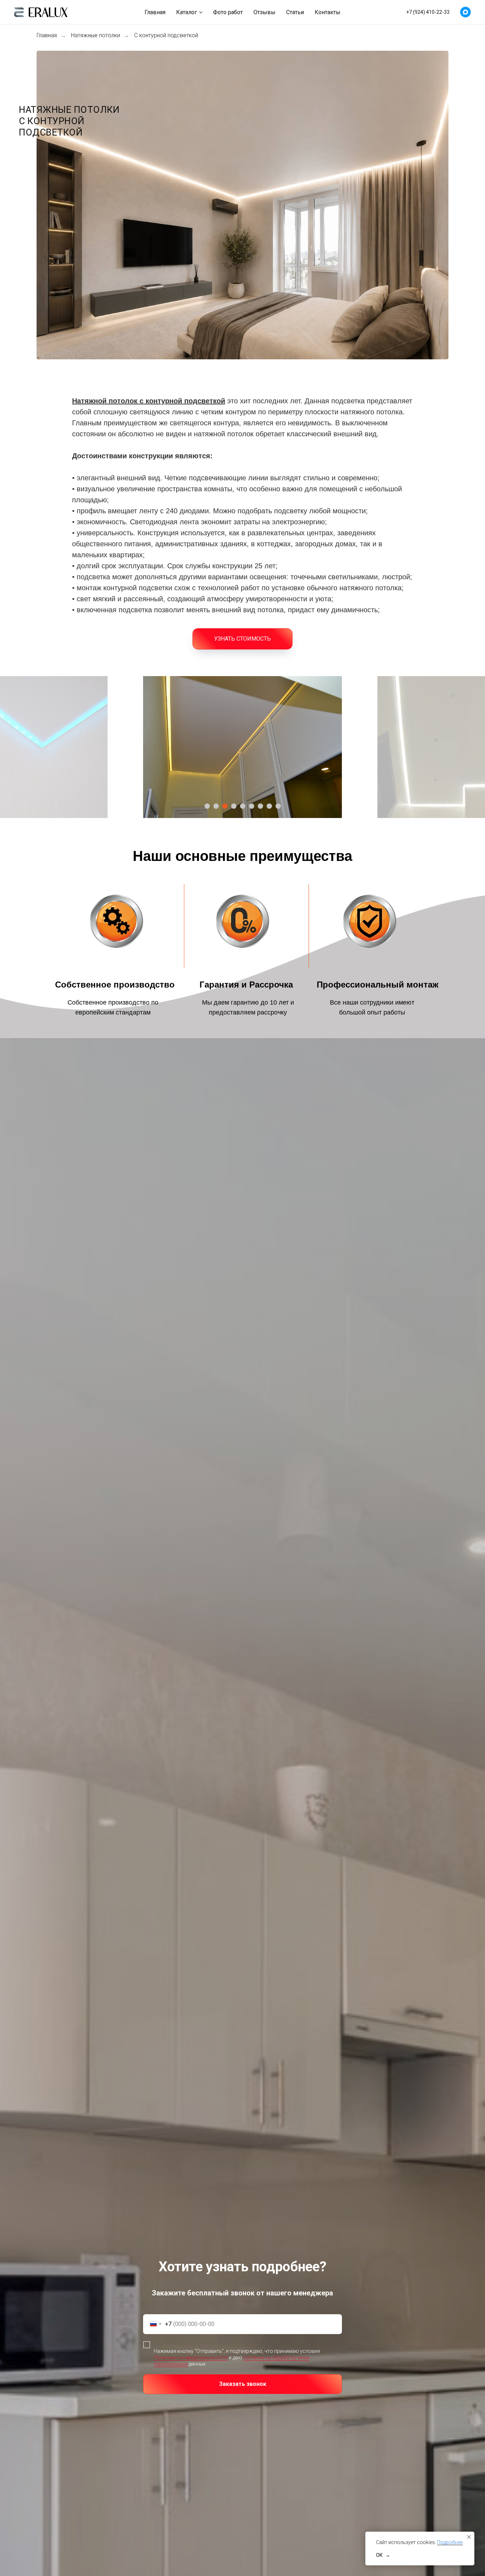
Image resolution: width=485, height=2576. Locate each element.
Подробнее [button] (450, 2542)
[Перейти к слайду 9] (278, 806)
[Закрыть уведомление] (469, 2537)
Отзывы (265, 12)
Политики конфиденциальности (191, 2357)
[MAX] (465, 12)
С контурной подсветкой (166, 35)
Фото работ (228, 12)
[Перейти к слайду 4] (234, 806)
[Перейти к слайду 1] (207, 806)
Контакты (328, 12)
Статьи (295, 12)
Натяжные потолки (96, 35)
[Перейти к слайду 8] (269, 806)
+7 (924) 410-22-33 (428, 12)
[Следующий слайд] (360, 747)
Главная (155, 12)
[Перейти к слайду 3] (225, 806)
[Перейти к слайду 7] (260, 806)
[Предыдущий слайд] (125, 747)
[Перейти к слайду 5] (243, 806)
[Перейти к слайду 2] (216, 806)
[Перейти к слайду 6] (252, 806)
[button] (243, 639)
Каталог (187, 12)
